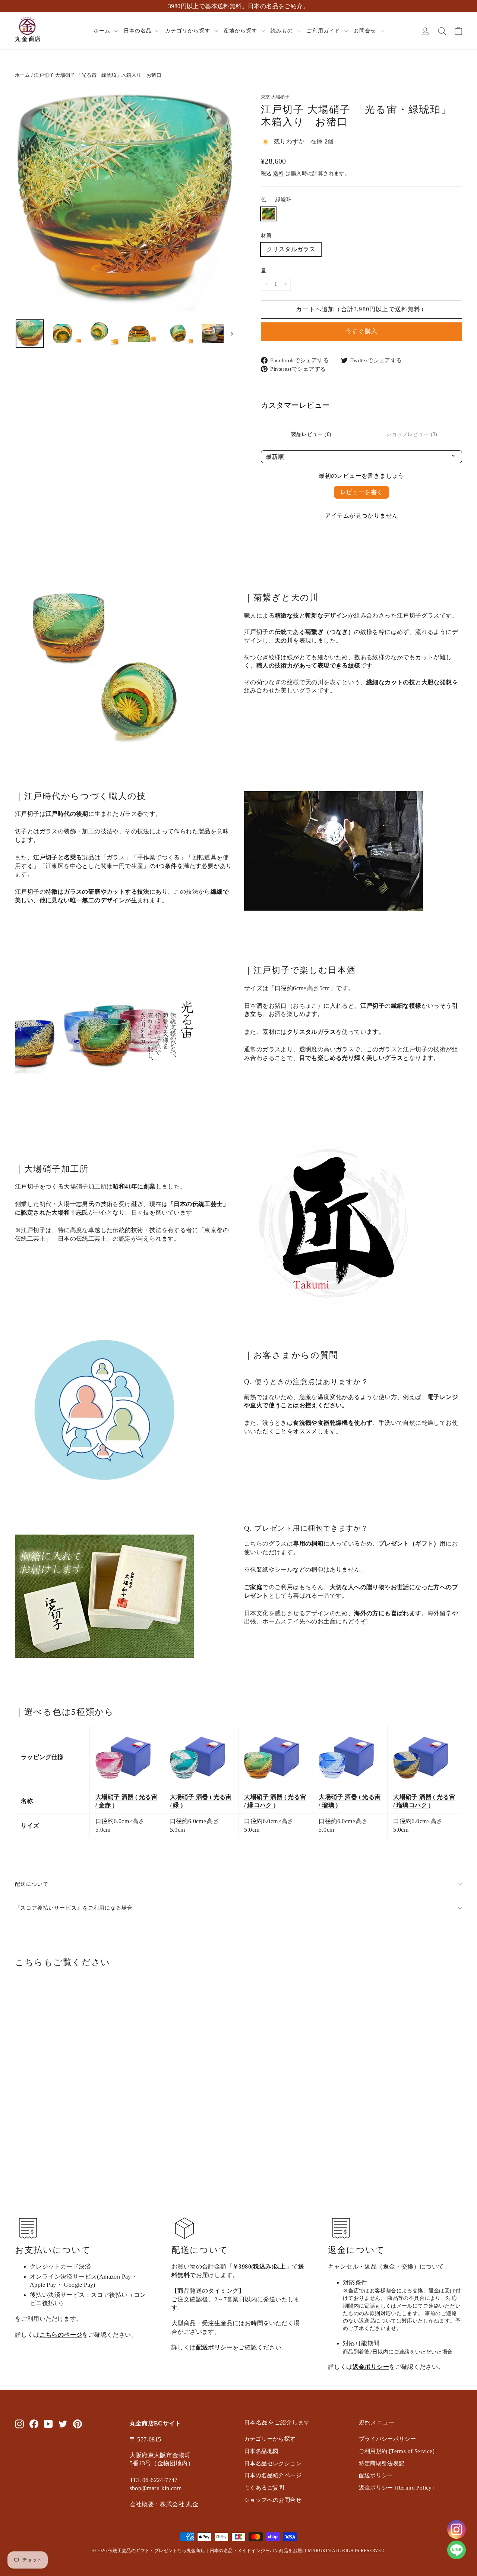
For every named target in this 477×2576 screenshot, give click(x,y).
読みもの (283, 31)
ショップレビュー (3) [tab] (412, 434)
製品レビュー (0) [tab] (311, 434)
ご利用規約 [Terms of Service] (397, 2451)
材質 (266, 236)
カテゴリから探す (188, 31)
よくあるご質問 (264, 2488)
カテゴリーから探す (270, 2439)
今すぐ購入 (361, 331)
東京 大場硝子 (275, 97)
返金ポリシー (371, 2367)
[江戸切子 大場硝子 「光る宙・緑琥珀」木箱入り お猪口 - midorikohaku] (20, 2121)
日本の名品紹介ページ (273, 2475)
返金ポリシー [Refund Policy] (397, 2488)
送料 (279, 173)
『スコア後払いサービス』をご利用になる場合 (74, 1908)
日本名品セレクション (273, 2463)
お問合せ (366, 31)
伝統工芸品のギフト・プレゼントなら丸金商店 (157, 2551)
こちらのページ (61, 2335)
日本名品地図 (261, 2451)
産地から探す (241, 31)
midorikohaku (268, 214)
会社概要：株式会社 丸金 (164, 2504)
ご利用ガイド (324, 31)
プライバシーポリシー (388, 2439)
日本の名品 (139, 31)
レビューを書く (362, 492)
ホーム (103, 31)
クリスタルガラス (291, 249)
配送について (32, 1884)
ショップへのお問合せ (273, 2500)
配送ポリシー (214, 2347)
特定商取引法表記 (382, 2463)
